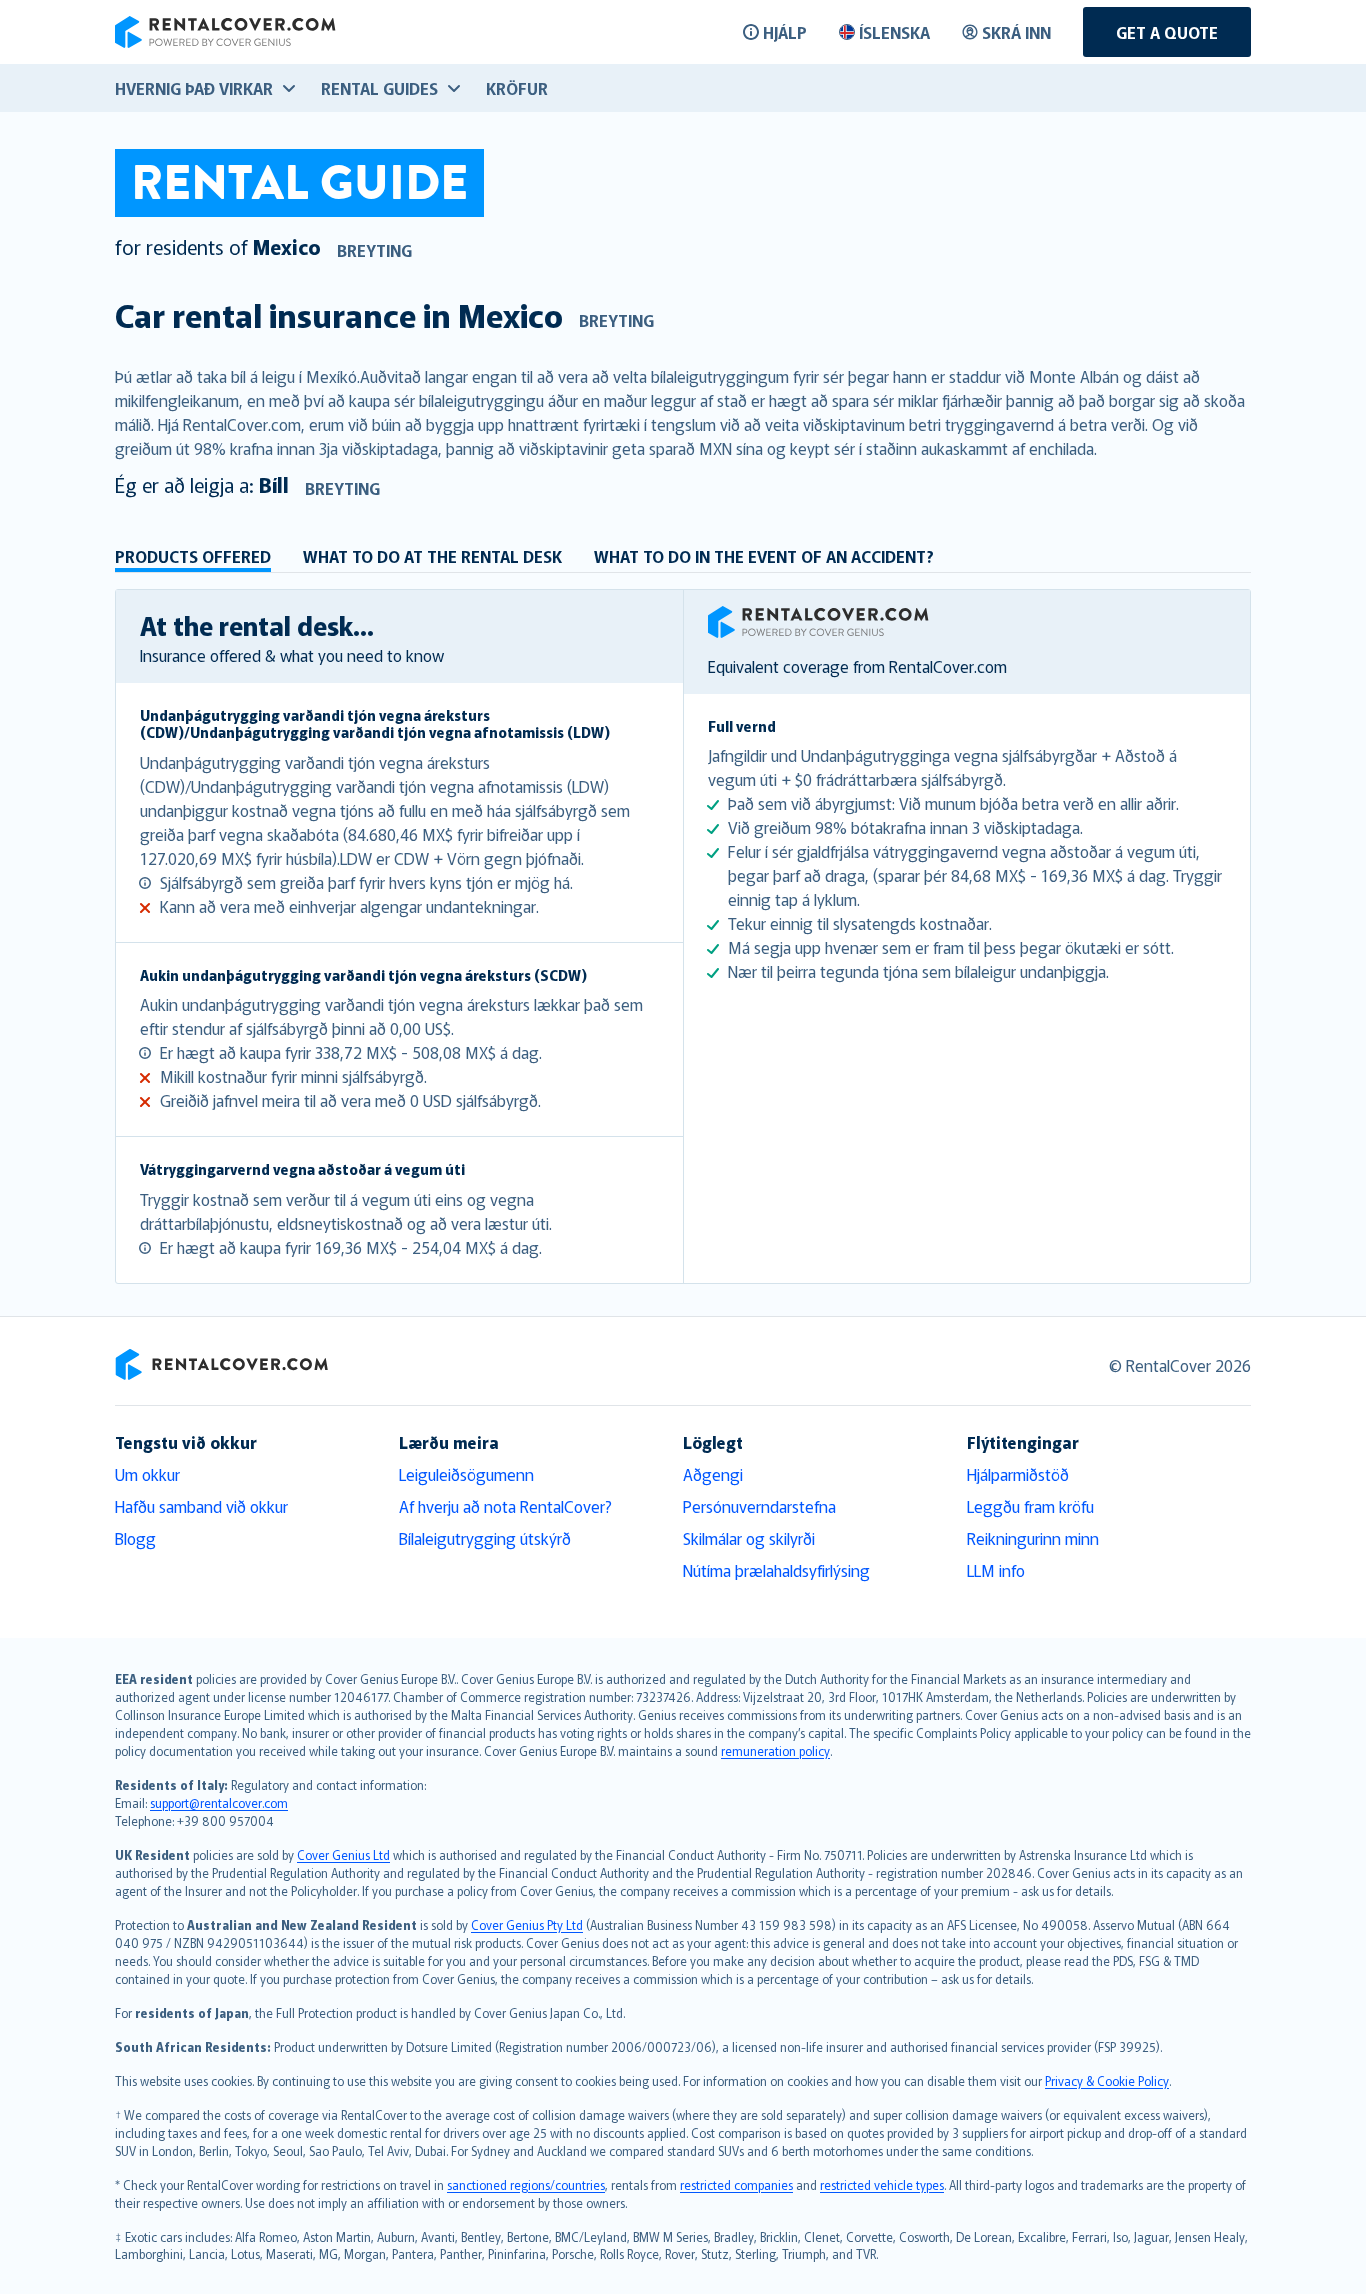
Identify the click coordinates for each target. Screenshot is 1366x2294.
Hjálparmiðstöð (1018, 1474)
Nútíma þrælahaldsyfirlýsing (776, 1570)
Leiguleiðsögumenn (466, 1474)
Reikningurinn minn (1033, 1538)
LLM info (996, 1570)
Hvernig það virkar (194, 88)
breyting (374, 250)
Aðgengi (713, 1474)
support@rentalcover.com (219, 1802)
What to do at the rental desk (432, 556)
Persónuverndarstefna (759, 1506)
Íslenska (894, 32)
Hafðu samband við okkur (201, 1506)
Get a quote (1167, 32)
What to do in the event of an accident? (764, 556)
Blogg (135, 1538)
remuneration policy (775, 1750)
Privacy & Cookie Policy (1107, 2080)
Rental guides (379, 88)
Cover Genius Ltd (343, 1854)
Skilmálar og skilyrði (749, 1538)
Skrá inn (1016, 32)
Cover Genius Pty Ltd (527, 1924)
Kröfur (517, 88)
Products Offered (193, 556)
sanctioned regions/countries (526, 2184)
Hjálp (785, 32)
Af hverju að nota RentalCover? (505, 1506)
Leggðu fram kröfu (1030, 1506)
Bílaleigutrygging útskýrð (485, 1538)
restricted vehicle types (882, 2184)
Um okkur (147, 1474)
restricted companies (736, 2184)
